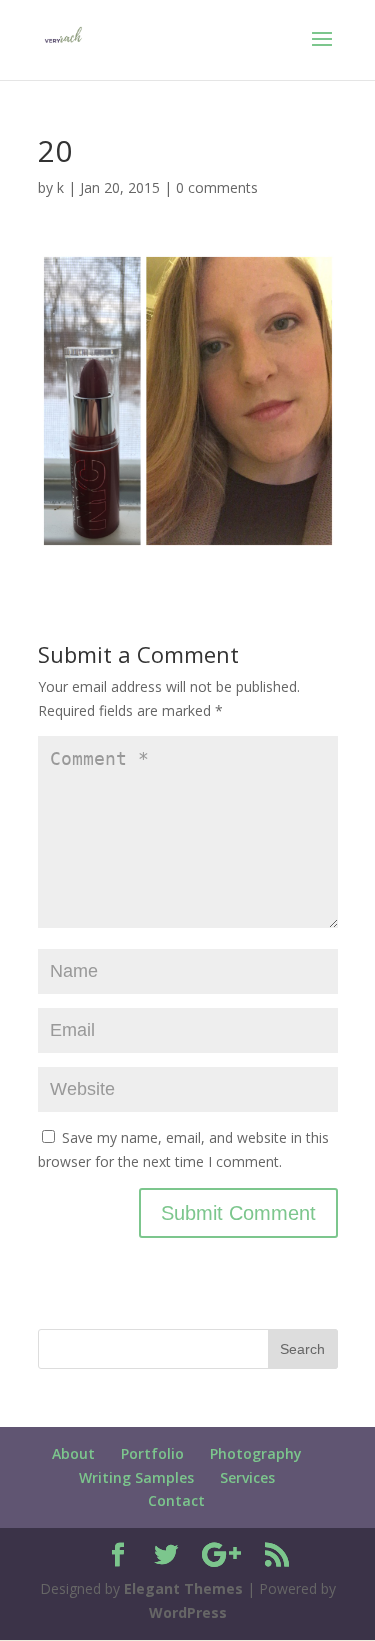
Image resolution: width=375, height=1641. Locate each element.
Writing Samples (136, 1477)
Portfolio (152, 1453)
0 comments (217, 187)
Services (247, 1477)
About (73, 1453)
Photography (256, 1453)
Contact (176, 1500)
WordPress (188, 1612)
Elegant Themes (183, 1588)
